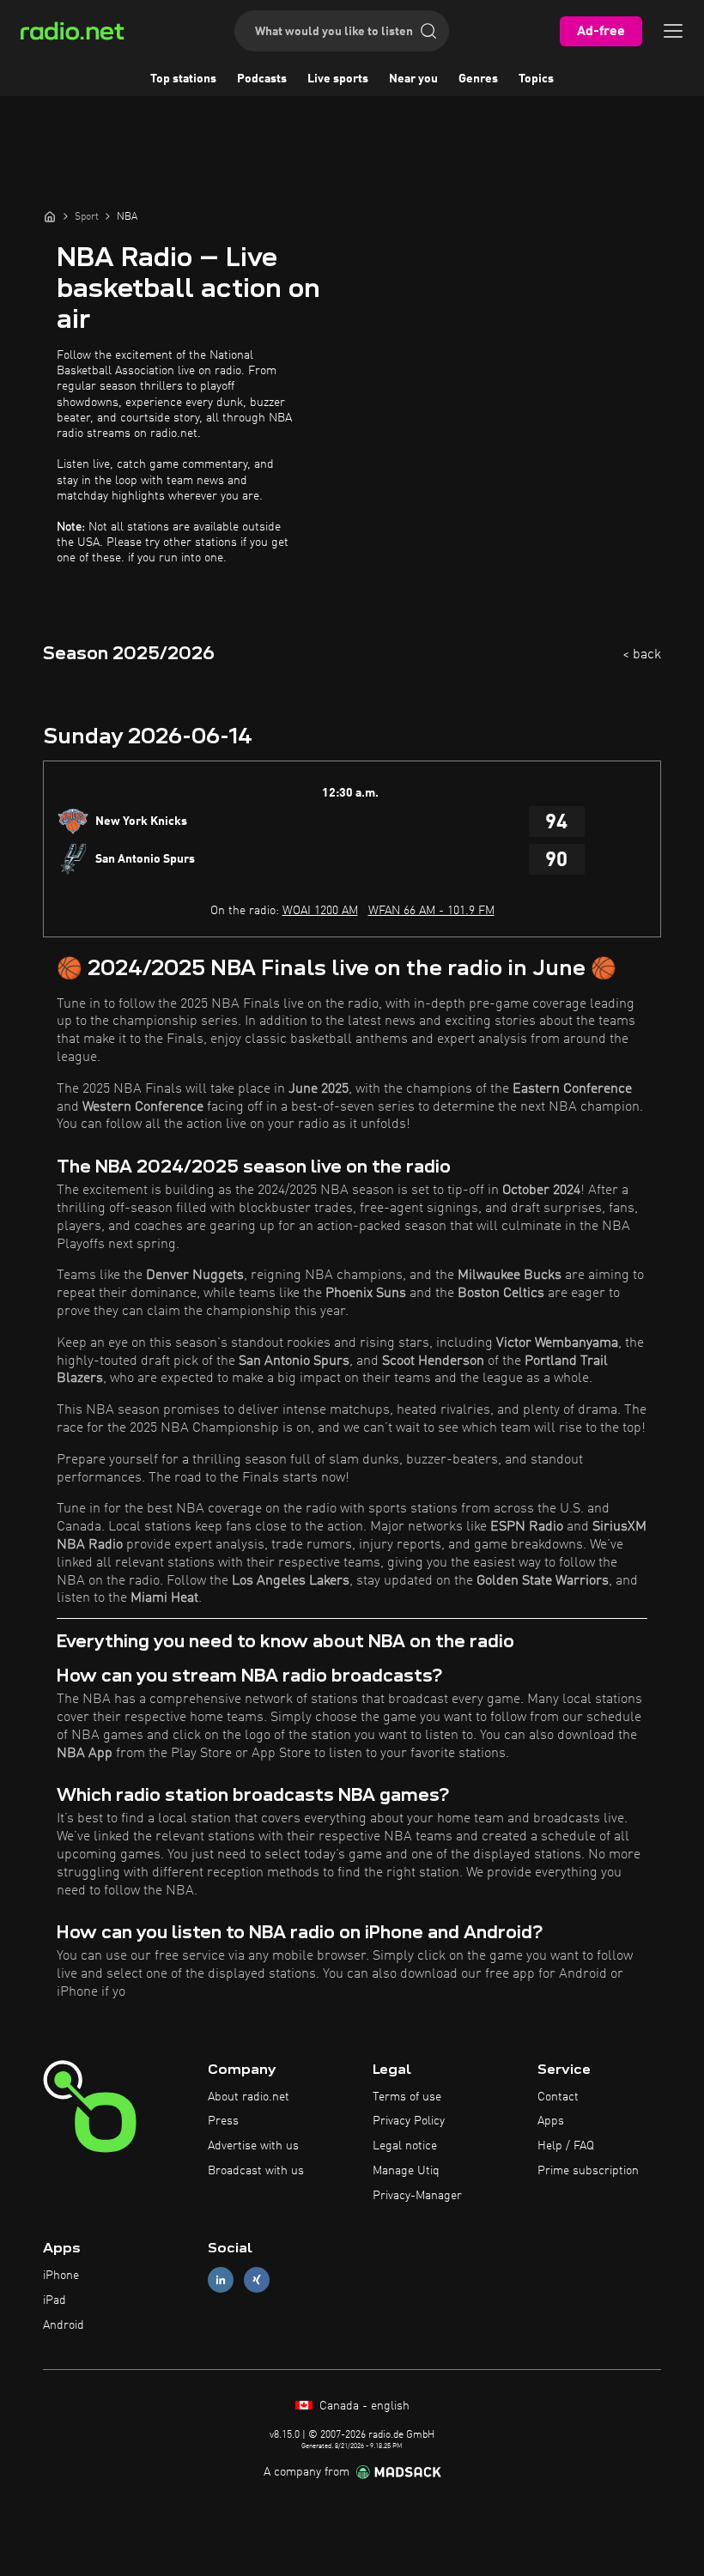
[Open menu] (673, 31)
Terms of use (407, 2097)
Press (223, 2121)
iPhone (61, 2276)
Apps (551, 2121)
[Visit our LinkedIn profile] (221, 2280)
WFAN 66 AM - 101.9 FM (431, 911)
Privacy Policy (409, 2121)
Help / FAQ (566, 2146)
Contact (558, 2097)
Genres (478, 79)
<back (642, 655)
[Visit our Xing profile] (257, 2280)
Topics (536, 79)
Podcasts (262, 79)
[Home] (50, 216)
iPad (55, 2300)
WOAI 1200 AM (320, 911)
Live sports (338, 79)
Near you (413, 79)
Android (64, 2325)
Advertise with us (253, 2146)
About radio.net (249, 2097)
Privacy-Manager (417, 2196)
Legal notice (405, 2146)
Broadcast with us (256, 2171)
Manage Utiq (406, 2171)
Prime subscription (588, 2171)
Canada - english (363, 2406)
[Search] (428, 31)
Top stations (183, 79)
